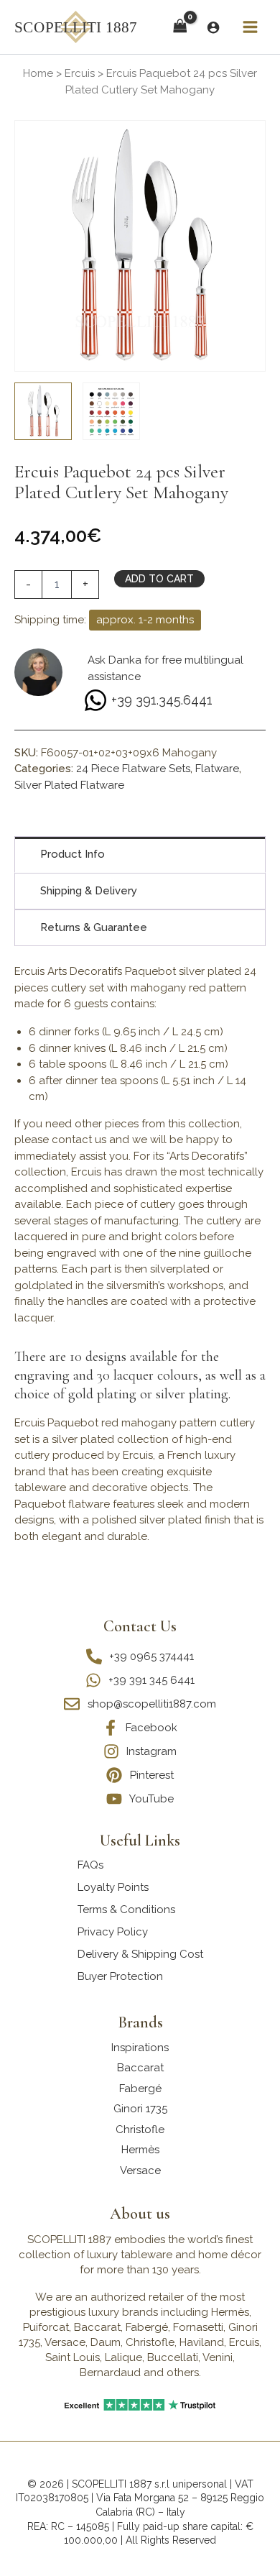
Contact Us (140, 1626)
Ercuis (80, 73)
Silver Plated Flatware (69, 785)
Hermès (140, 2150)
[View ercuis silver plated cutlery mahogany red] (43, 411)
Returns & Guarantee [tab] (94, 927)
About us (140, 2214)
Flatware (217, 769)
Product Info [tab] (73, 854)
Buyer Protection (120, 1976)
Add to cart (159, 579)
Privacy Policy (113, 1932)
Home (38, 73)
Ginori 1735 (140, 2109)
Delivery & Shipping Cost (140, 1954)
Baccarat (140, 2068)
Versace (140, 2171)
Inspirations (140, 2048)
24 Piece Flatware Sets (133, 769)
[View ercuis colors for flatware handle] (111, 411)
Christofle (140, 2130)
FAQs (90, 1865)
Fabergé (140, 2089)
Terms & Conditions (126, 1910)
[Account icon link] (213, 27)
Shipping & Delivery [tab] (89, 891)
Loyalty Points (113, 1887)
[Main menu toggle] (250, 27)
